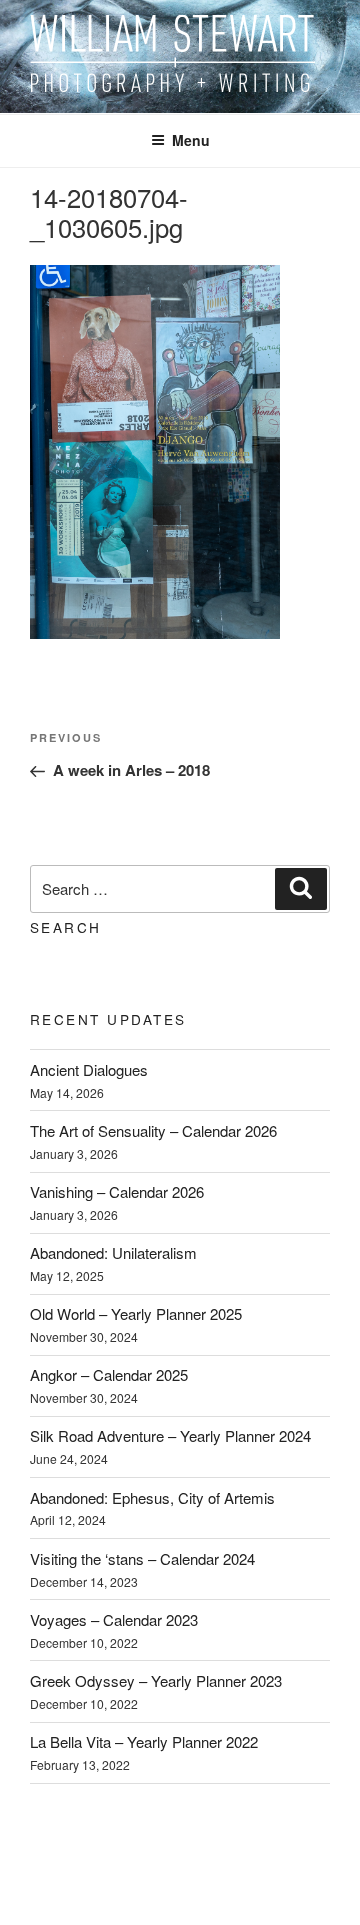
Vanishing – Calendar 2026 (117, 1191)
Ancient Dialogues (89, 1069)
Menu (191, 140)
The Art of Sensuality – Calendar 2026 (153, 1130)
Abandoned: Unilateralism (113, 1252)
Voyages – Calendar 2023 (114, 1619)
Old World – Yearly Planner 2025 (136, 1313)
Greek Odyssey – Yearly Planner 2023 (156, 1680)
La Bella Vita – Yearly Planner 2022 (144, 1741)
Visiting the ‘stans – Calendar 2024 (142, 1558)
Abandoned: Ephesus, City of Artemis (152, 1497)
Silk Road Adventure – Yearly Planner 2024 (170, 1435)
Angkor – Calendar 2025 (109, 1374)
